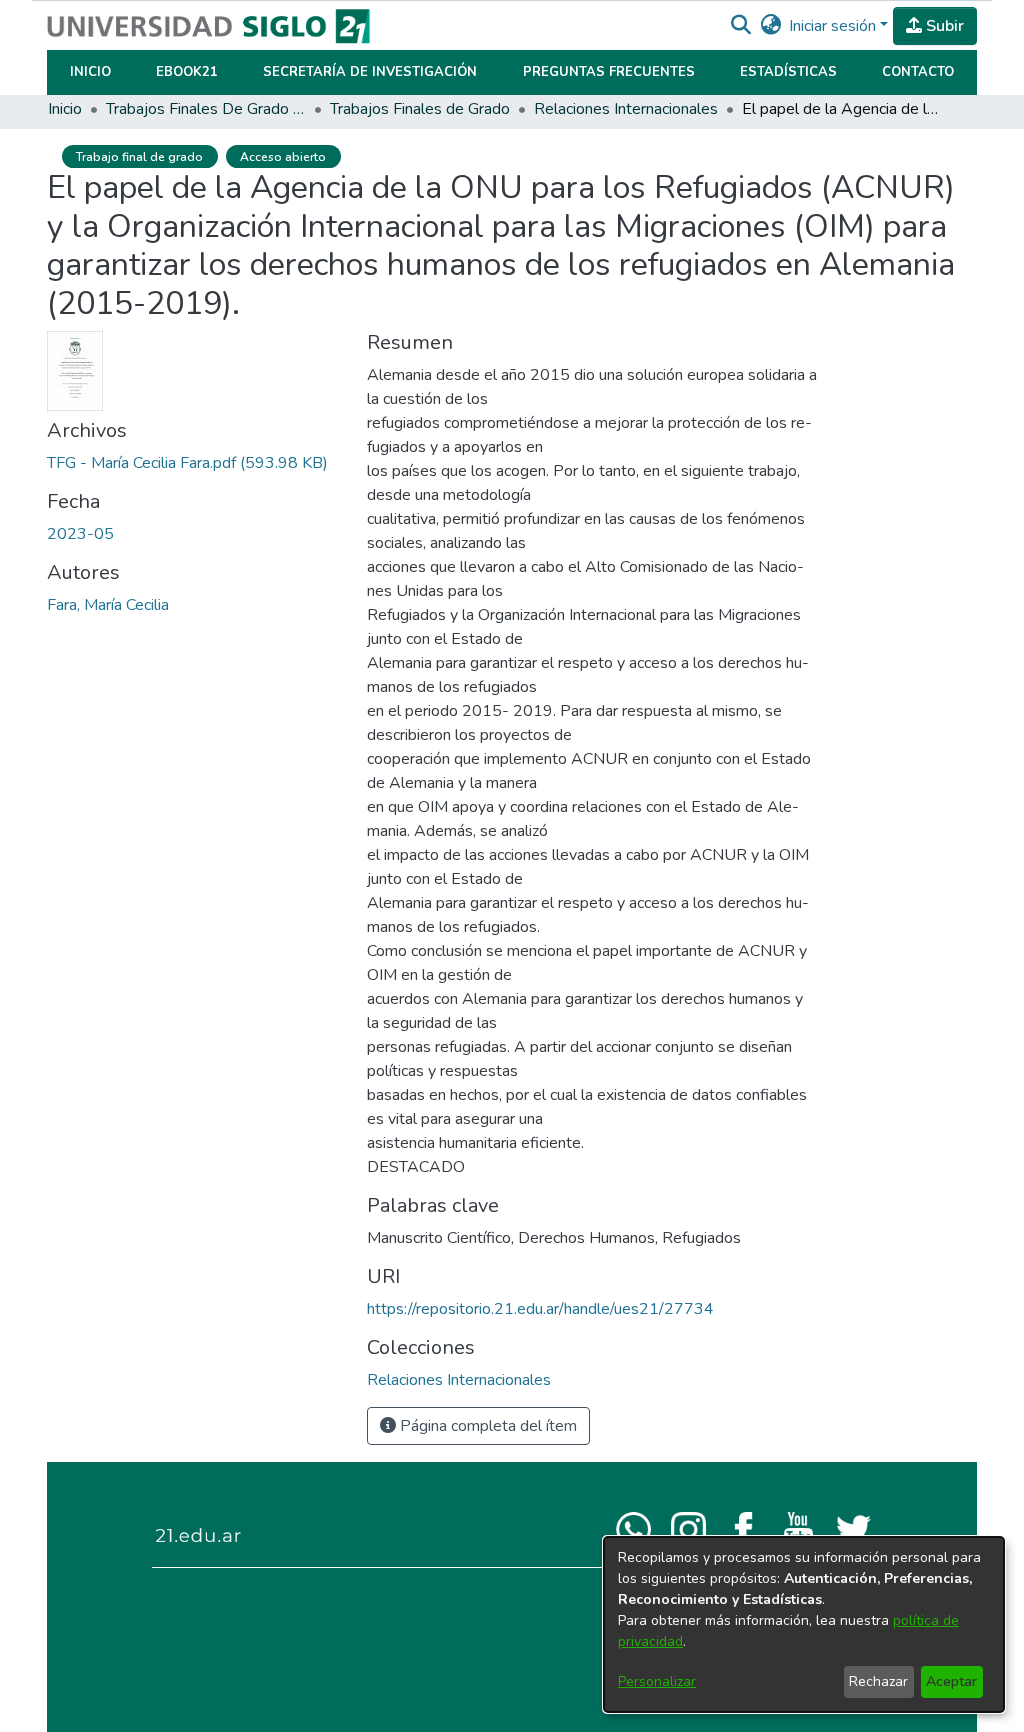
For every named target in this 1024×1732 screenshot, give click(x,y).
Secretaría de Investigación (370, 72)
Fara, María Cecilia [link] (108, 605)
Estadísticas (788, 72)
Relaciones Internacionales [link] (626, 109)
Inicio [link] (65, 109)
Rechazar (878, 1681)
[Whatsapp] (633, 1528)
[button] (740, 26)
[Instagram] (688, 1528)
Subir (943, 26)
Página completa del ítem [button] (486, 1426)
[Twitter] (853, 1528)
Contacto (918, 72)
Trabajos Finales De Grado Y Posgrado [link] (206, 109)
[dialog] (804, 1624)
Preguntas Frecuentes (609, 72)
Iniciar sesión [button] (834, 26)
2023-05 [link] (80, 534)
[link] (187, 463)
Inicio (90, 72)
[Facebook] (743, 1528)
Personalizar (657, 1681)
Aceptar (951, 1681)
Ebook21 (187, 72)
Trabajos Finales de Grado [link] (420, 109)
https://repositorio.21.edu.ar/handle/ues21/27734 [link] (540, 1309)
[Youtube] (798, 1528)
